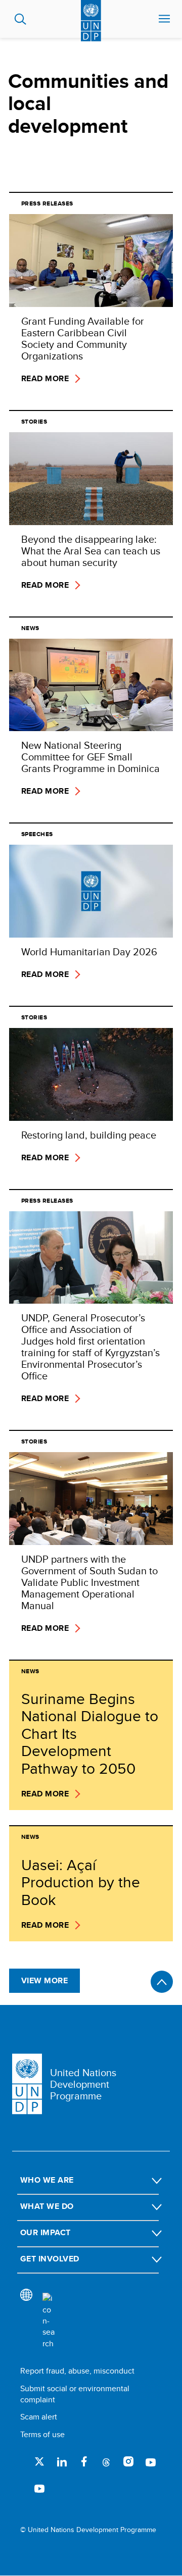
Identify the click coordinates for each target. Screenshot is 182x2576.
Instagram (128, 2461)
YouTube (151, 2461)
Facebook (84, 2461)
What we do (47, 2206)
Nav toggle (164, 19)
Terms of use (42, 2434)
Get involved (50, 2259)
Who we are (47, 2180)
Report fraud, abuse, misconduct (77, 2371)
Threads (106, 2461)
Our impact (45, 2232)
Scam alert (39, 2417)
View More (44, 1980)
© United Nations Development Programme (88, 2530)
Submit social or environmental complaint (75, 2394)
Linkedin (62, 2461)
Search (20, 19)
